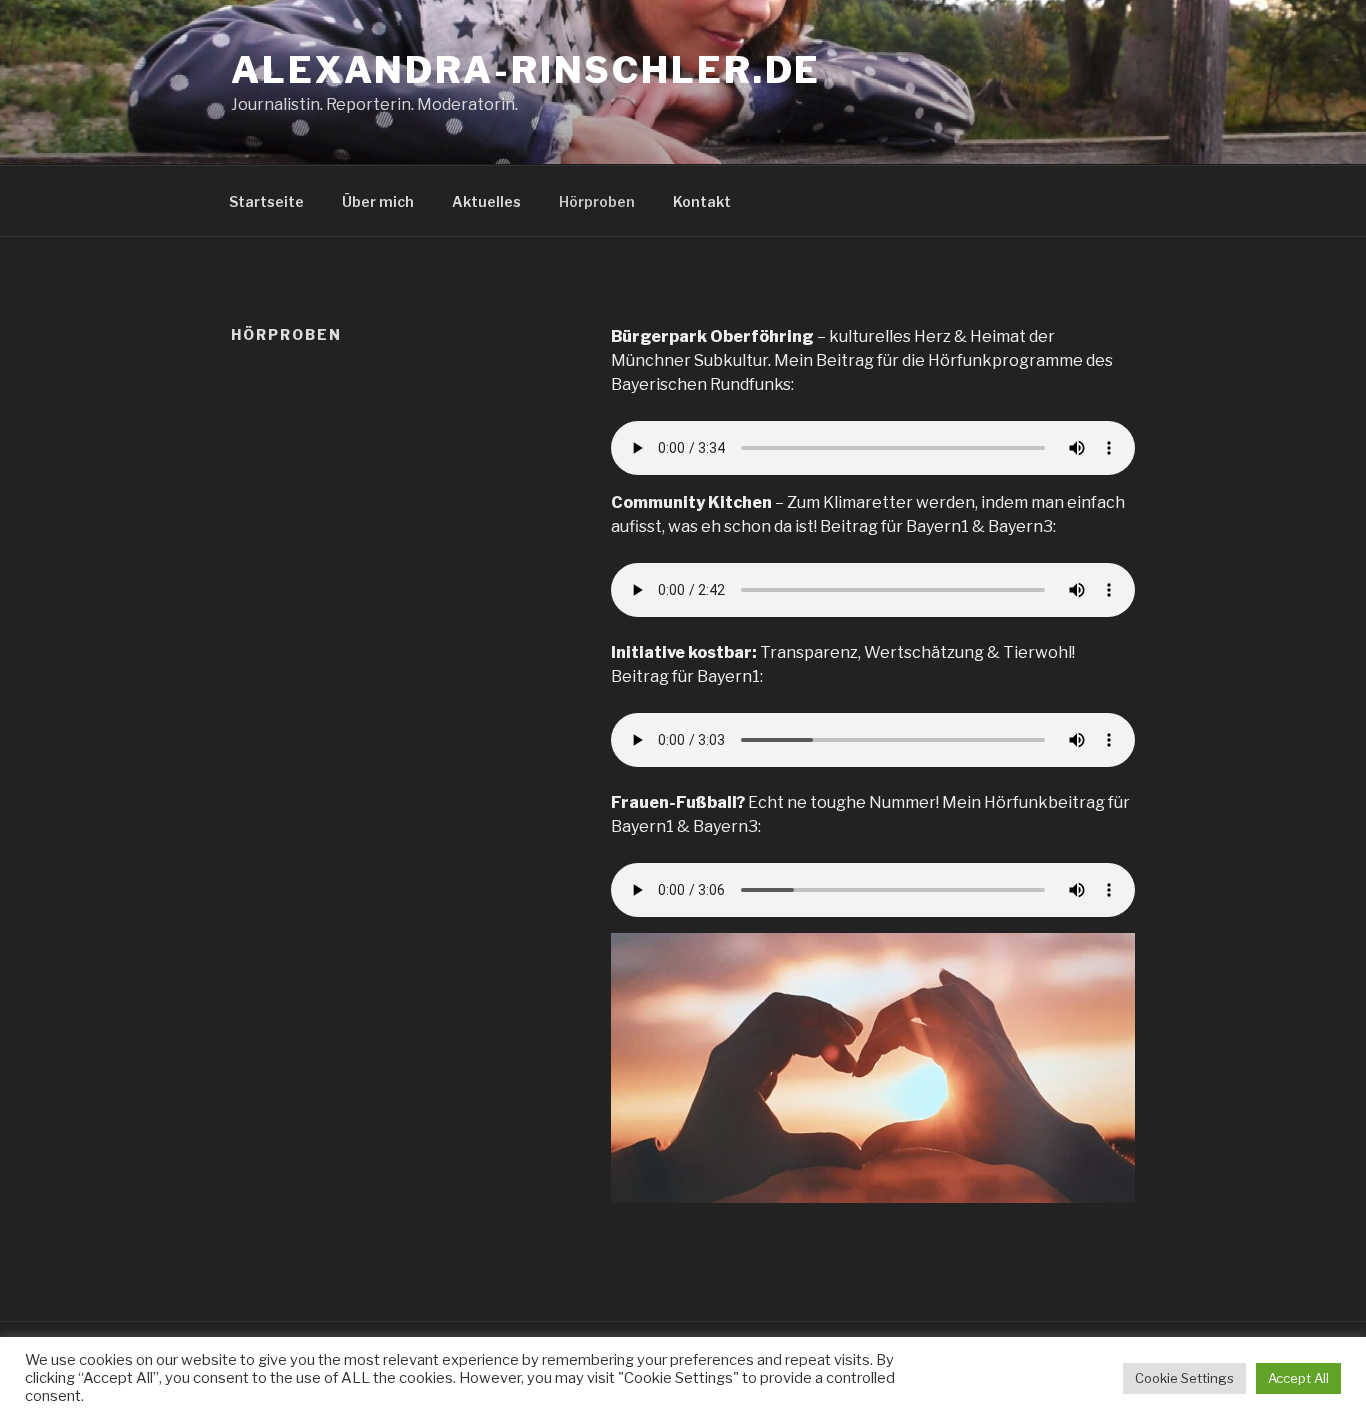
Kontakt (702, 201)
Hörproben (597, 201)
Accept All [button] (1298, 1378)
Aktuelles (486, 201)
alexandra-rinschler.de (526, 70)
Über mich (378, 201)
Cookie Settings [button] (1184, 1378)
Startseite (266, 201)
